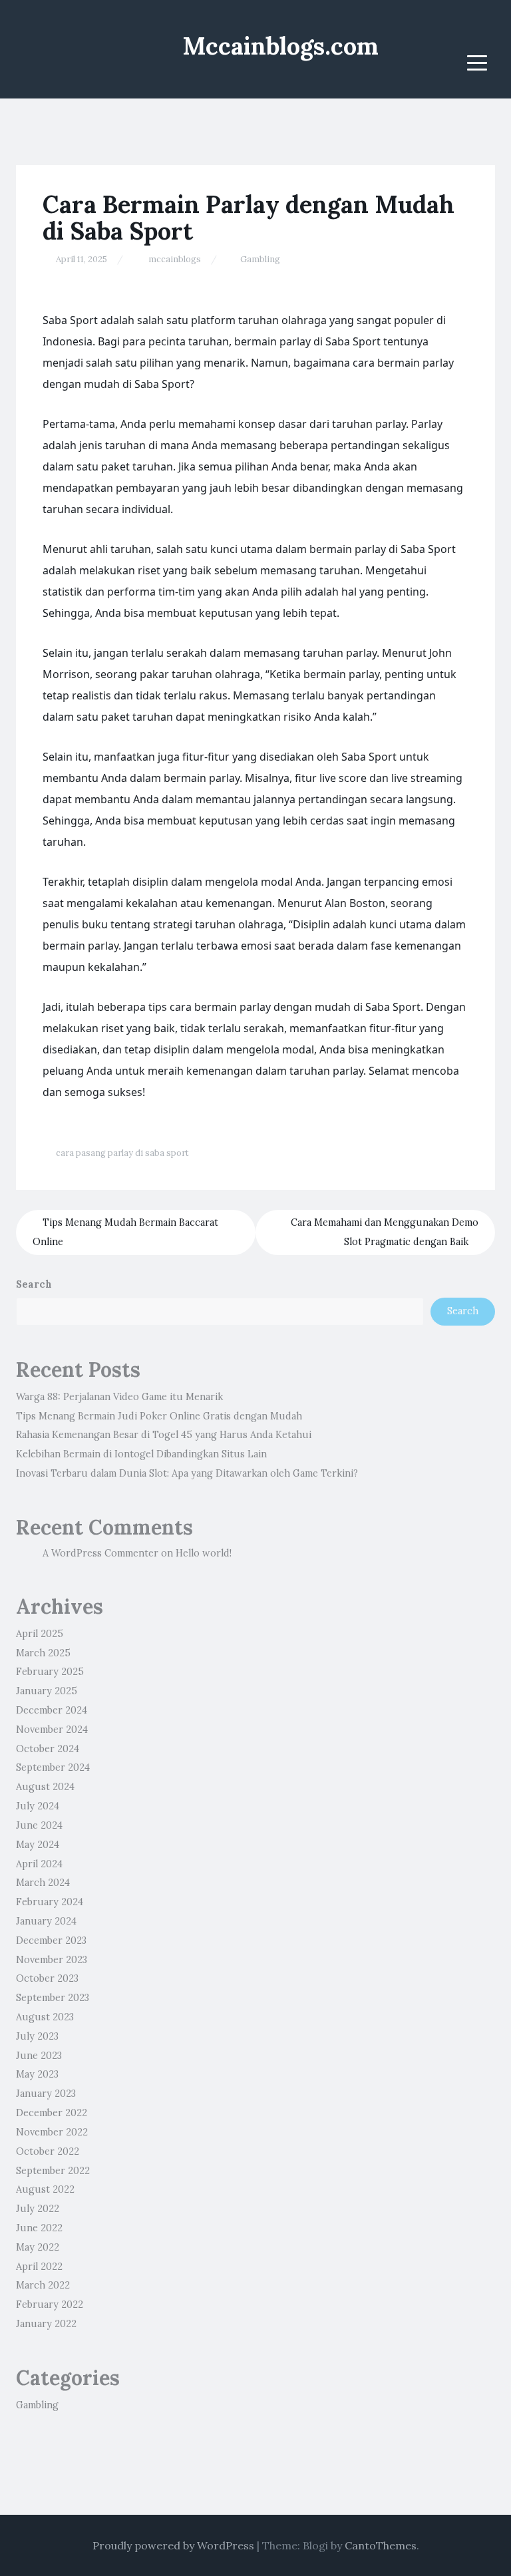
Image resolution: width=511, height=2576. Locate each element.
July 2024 (38, 1806)
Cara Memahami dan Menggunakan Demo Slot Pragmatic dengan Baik (385, 1232)
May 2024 (38, 1845)
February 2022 (50, 2304)
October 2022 (48, 2151)
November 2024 (52, 1730)
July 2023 (37, 2036)
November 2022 (52, 2132)
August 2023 (45, 2017)
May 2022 (38, 2247)
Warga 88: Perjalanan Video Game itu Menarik (119, 1397)
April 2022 (39, 2267)
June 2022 (39, 2228)
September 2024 (53, 1767)
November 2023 (52, 1960)
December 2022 (52, 2113)
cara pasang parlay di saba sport (122, 1153)
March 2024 (43, 1883)
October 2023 (47, 1978)
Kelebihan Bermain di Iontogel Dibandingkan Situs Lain (141, 1454)
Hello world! (204, 1553)
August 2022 (45, 2189)
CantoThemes (381, 2545)
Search (34, 1284)
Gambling (260, 259)
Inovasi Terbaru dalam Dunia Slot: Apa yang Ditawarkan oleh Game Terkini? (187, 1473)
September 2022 (53, 2171)
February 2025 (50, 1672)
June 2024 (39, 1825)
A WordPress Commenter (100, 1553)
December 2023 (51, 1940)
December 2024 (52, 1710)
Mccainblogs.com (280, 46)
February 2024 (50, 1902)
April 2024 (39, 1864)
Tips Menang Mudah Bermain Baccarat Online (125, 1232)
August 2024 (45, 1787)
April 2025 (40, 1634)
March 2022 (43, 2285)
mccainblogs (175, 259)
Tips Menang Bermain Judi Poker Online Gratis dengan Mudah (159, 1416)
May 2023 (37, 2074)
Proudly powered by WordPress (173, 2545)
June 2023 (39, 2056)
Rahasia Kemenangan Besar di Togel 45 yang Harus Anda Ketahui (164, 1435)
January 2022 (46, 2324)
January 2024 (46, 1921)
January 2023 (46, 2094)
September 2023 (53, 1998)
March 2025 (43, 1653)
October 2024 (48, 1749)
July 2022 (38, 2209)
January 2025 (47, 1691)
